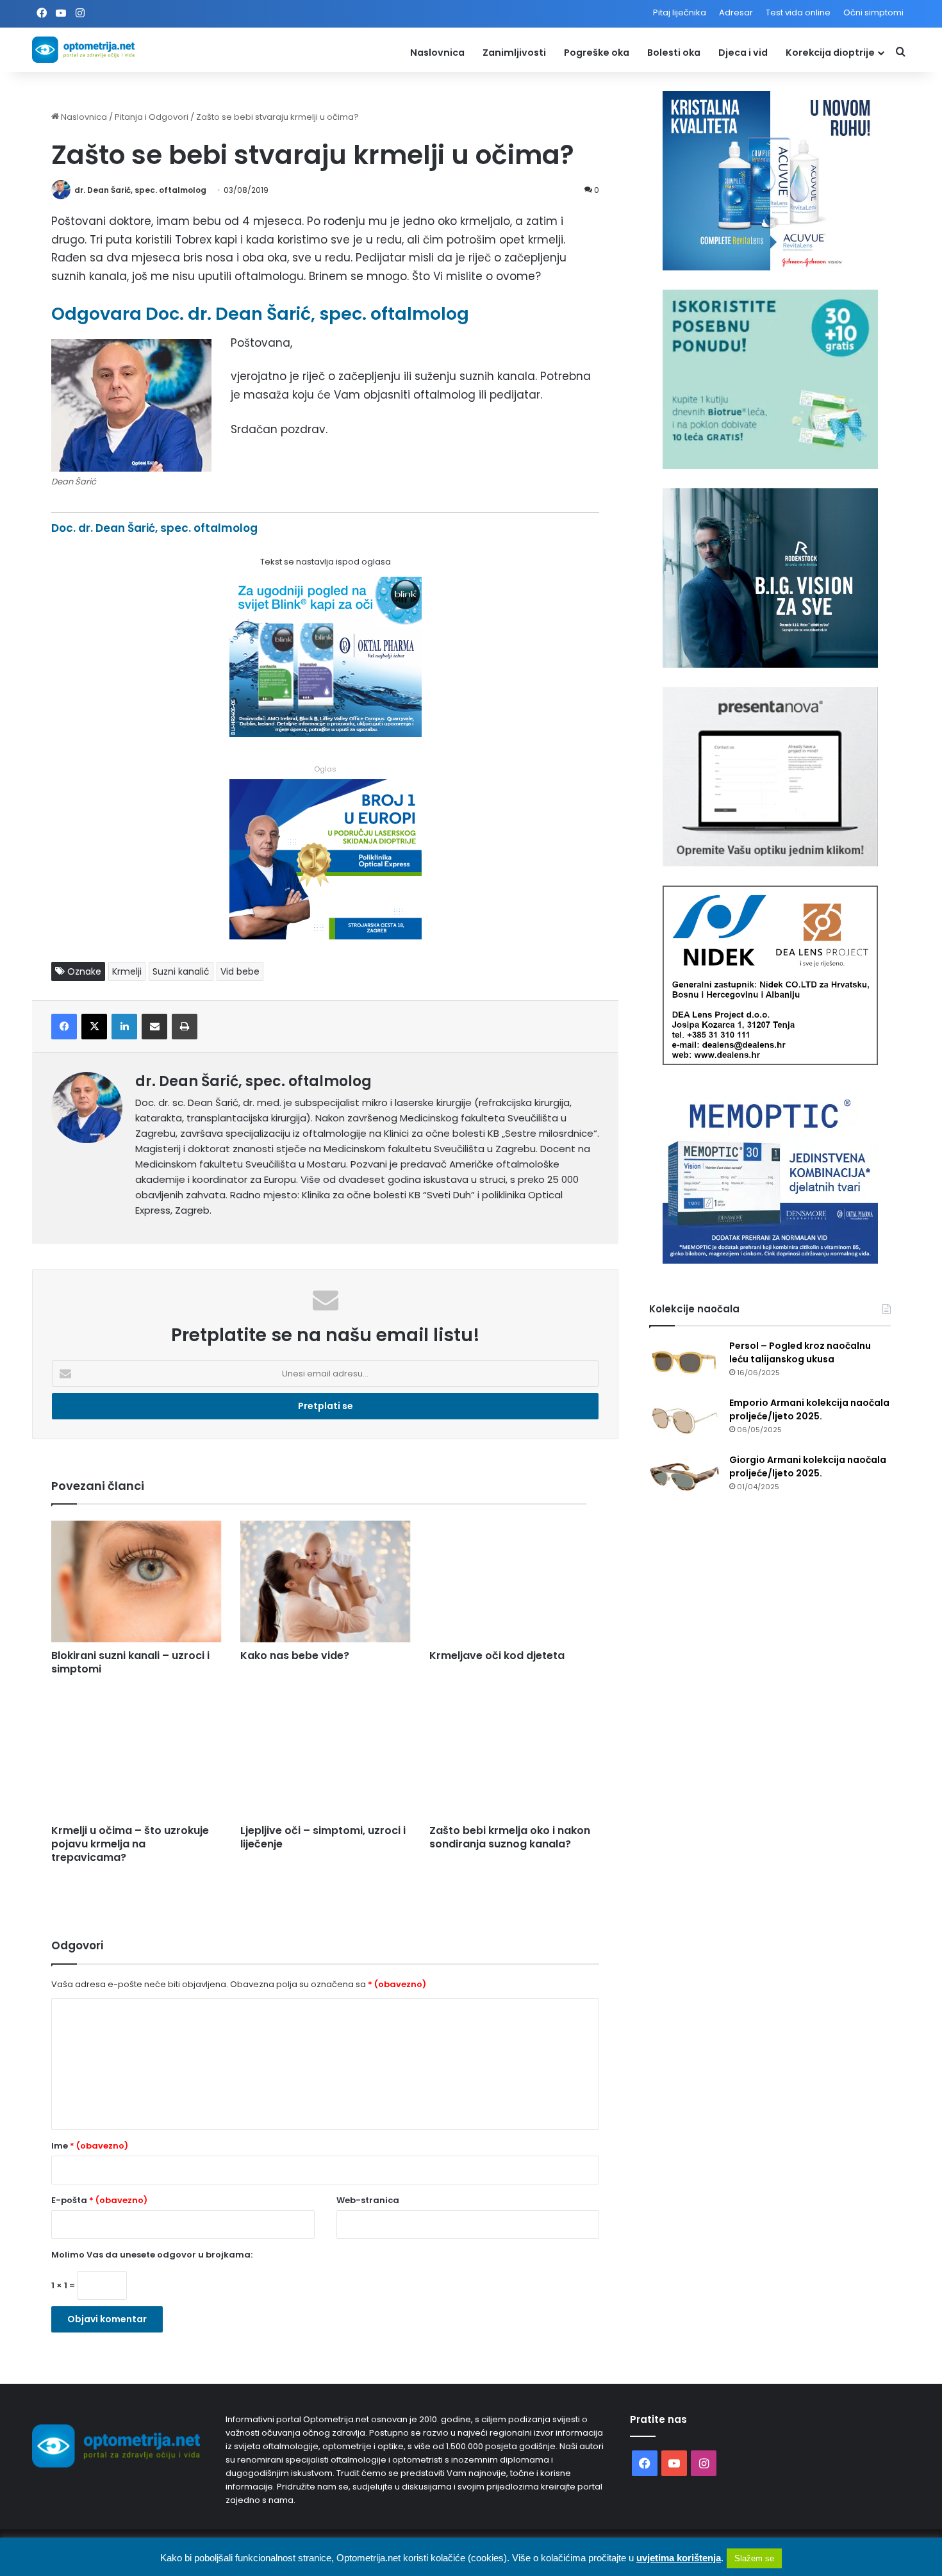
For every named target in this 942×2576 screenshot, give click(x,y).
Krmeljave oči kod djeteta (497, 1655)
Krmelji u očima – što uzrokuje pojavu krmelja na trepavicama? (130, 1844)
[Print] (185, 1027)
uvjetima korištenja (679, 2558)
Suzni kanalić (181, 971)
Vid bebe (240, 971)
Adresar (736, 12)
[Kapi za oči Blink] (326, 733)
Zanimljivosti (514, 53)
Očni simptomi (873, 12)
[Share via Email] (154, 1027)
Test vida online (798, 12)
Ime (90, 2146)
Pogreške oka (597, 53)
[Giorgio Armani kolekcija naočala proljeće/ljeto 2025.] (684, 1477)
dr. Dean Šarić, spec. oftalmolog (140, 190)
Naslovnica (437, 53)
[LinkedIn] (124, 1027)
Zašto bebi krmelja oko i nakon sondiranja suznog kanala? (510, 1837)
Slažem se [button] (754, 2558)
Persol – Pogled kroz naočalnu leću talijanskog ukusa (800, 1352)
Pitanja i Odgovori (152, 117)
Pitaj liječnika (680, 12)
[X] (94, 1027)
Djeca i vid (743, 53)
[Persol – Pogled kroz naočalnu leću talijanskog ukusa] (684, 1363)
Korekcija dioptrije (830, 53)
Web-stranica (368, 2200)
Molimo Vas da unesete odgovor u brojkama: (152, 2255)
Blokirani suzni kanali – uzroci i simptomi (130, 1662)
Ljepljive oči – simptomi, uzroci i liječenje (323, 1837)
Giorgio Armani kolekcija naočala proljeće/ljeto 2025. (808, 1466)
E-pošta (99, 2200)
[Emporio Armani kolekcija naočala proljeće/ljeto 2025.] (684, 1420)
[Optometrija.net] (83, 50)
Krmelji (127, 971)
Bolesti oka (674, 53)
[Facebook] (64, 1027)
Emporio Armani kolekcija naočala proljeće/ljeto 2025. (809, 1409)
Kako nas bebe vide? (295, 1655)
